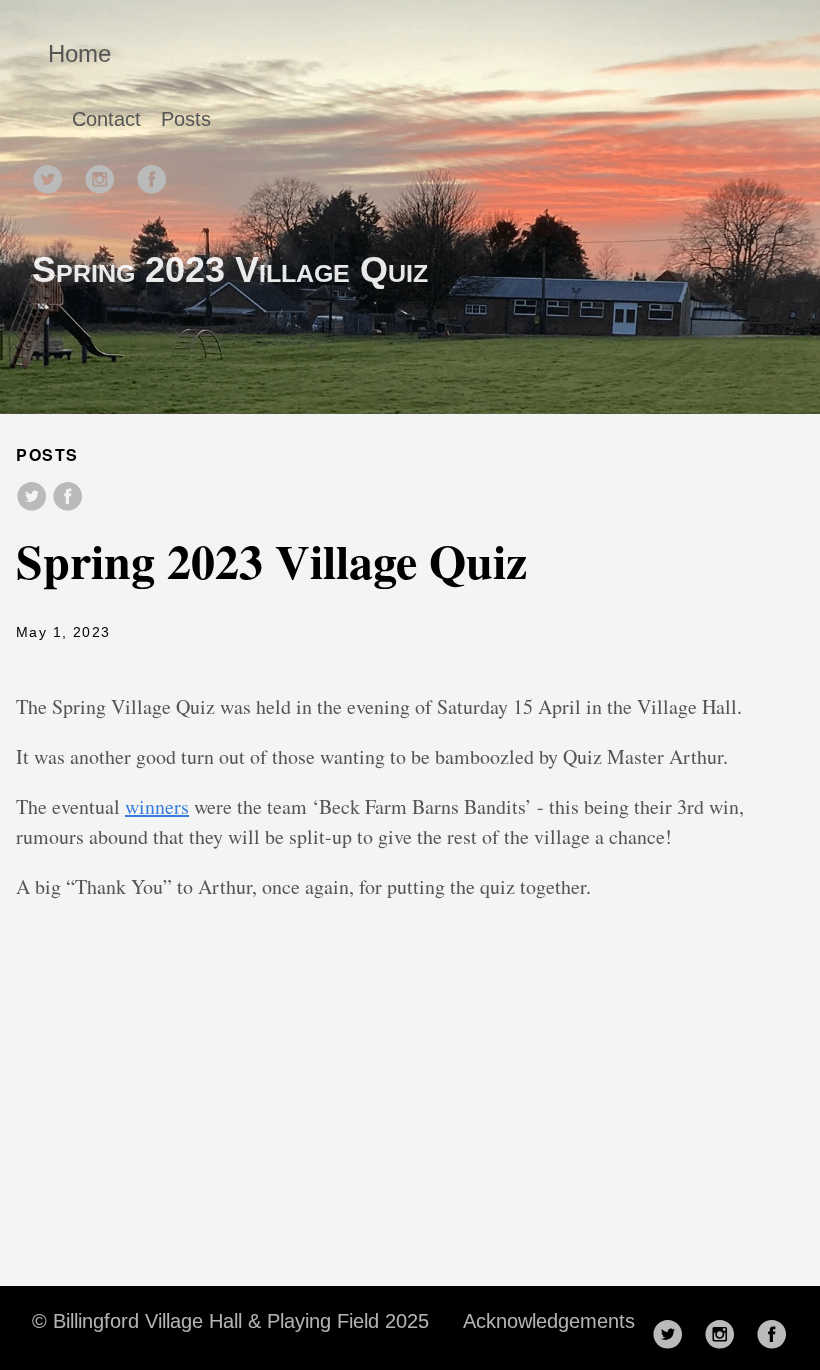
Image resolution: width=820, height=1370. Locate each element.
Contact (106, 119)
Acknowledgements (549, 1321)
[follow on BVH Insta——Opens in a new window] (106, 173)
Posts (186, 119)
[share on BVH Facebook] (68, 498)
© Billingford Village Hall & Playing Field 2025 (230, 1321)
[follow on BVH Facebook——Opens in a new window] (158, 173)
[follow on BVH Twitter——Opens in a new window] (54, 173)
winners (157, 806)
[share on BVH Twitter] (32, 498)
